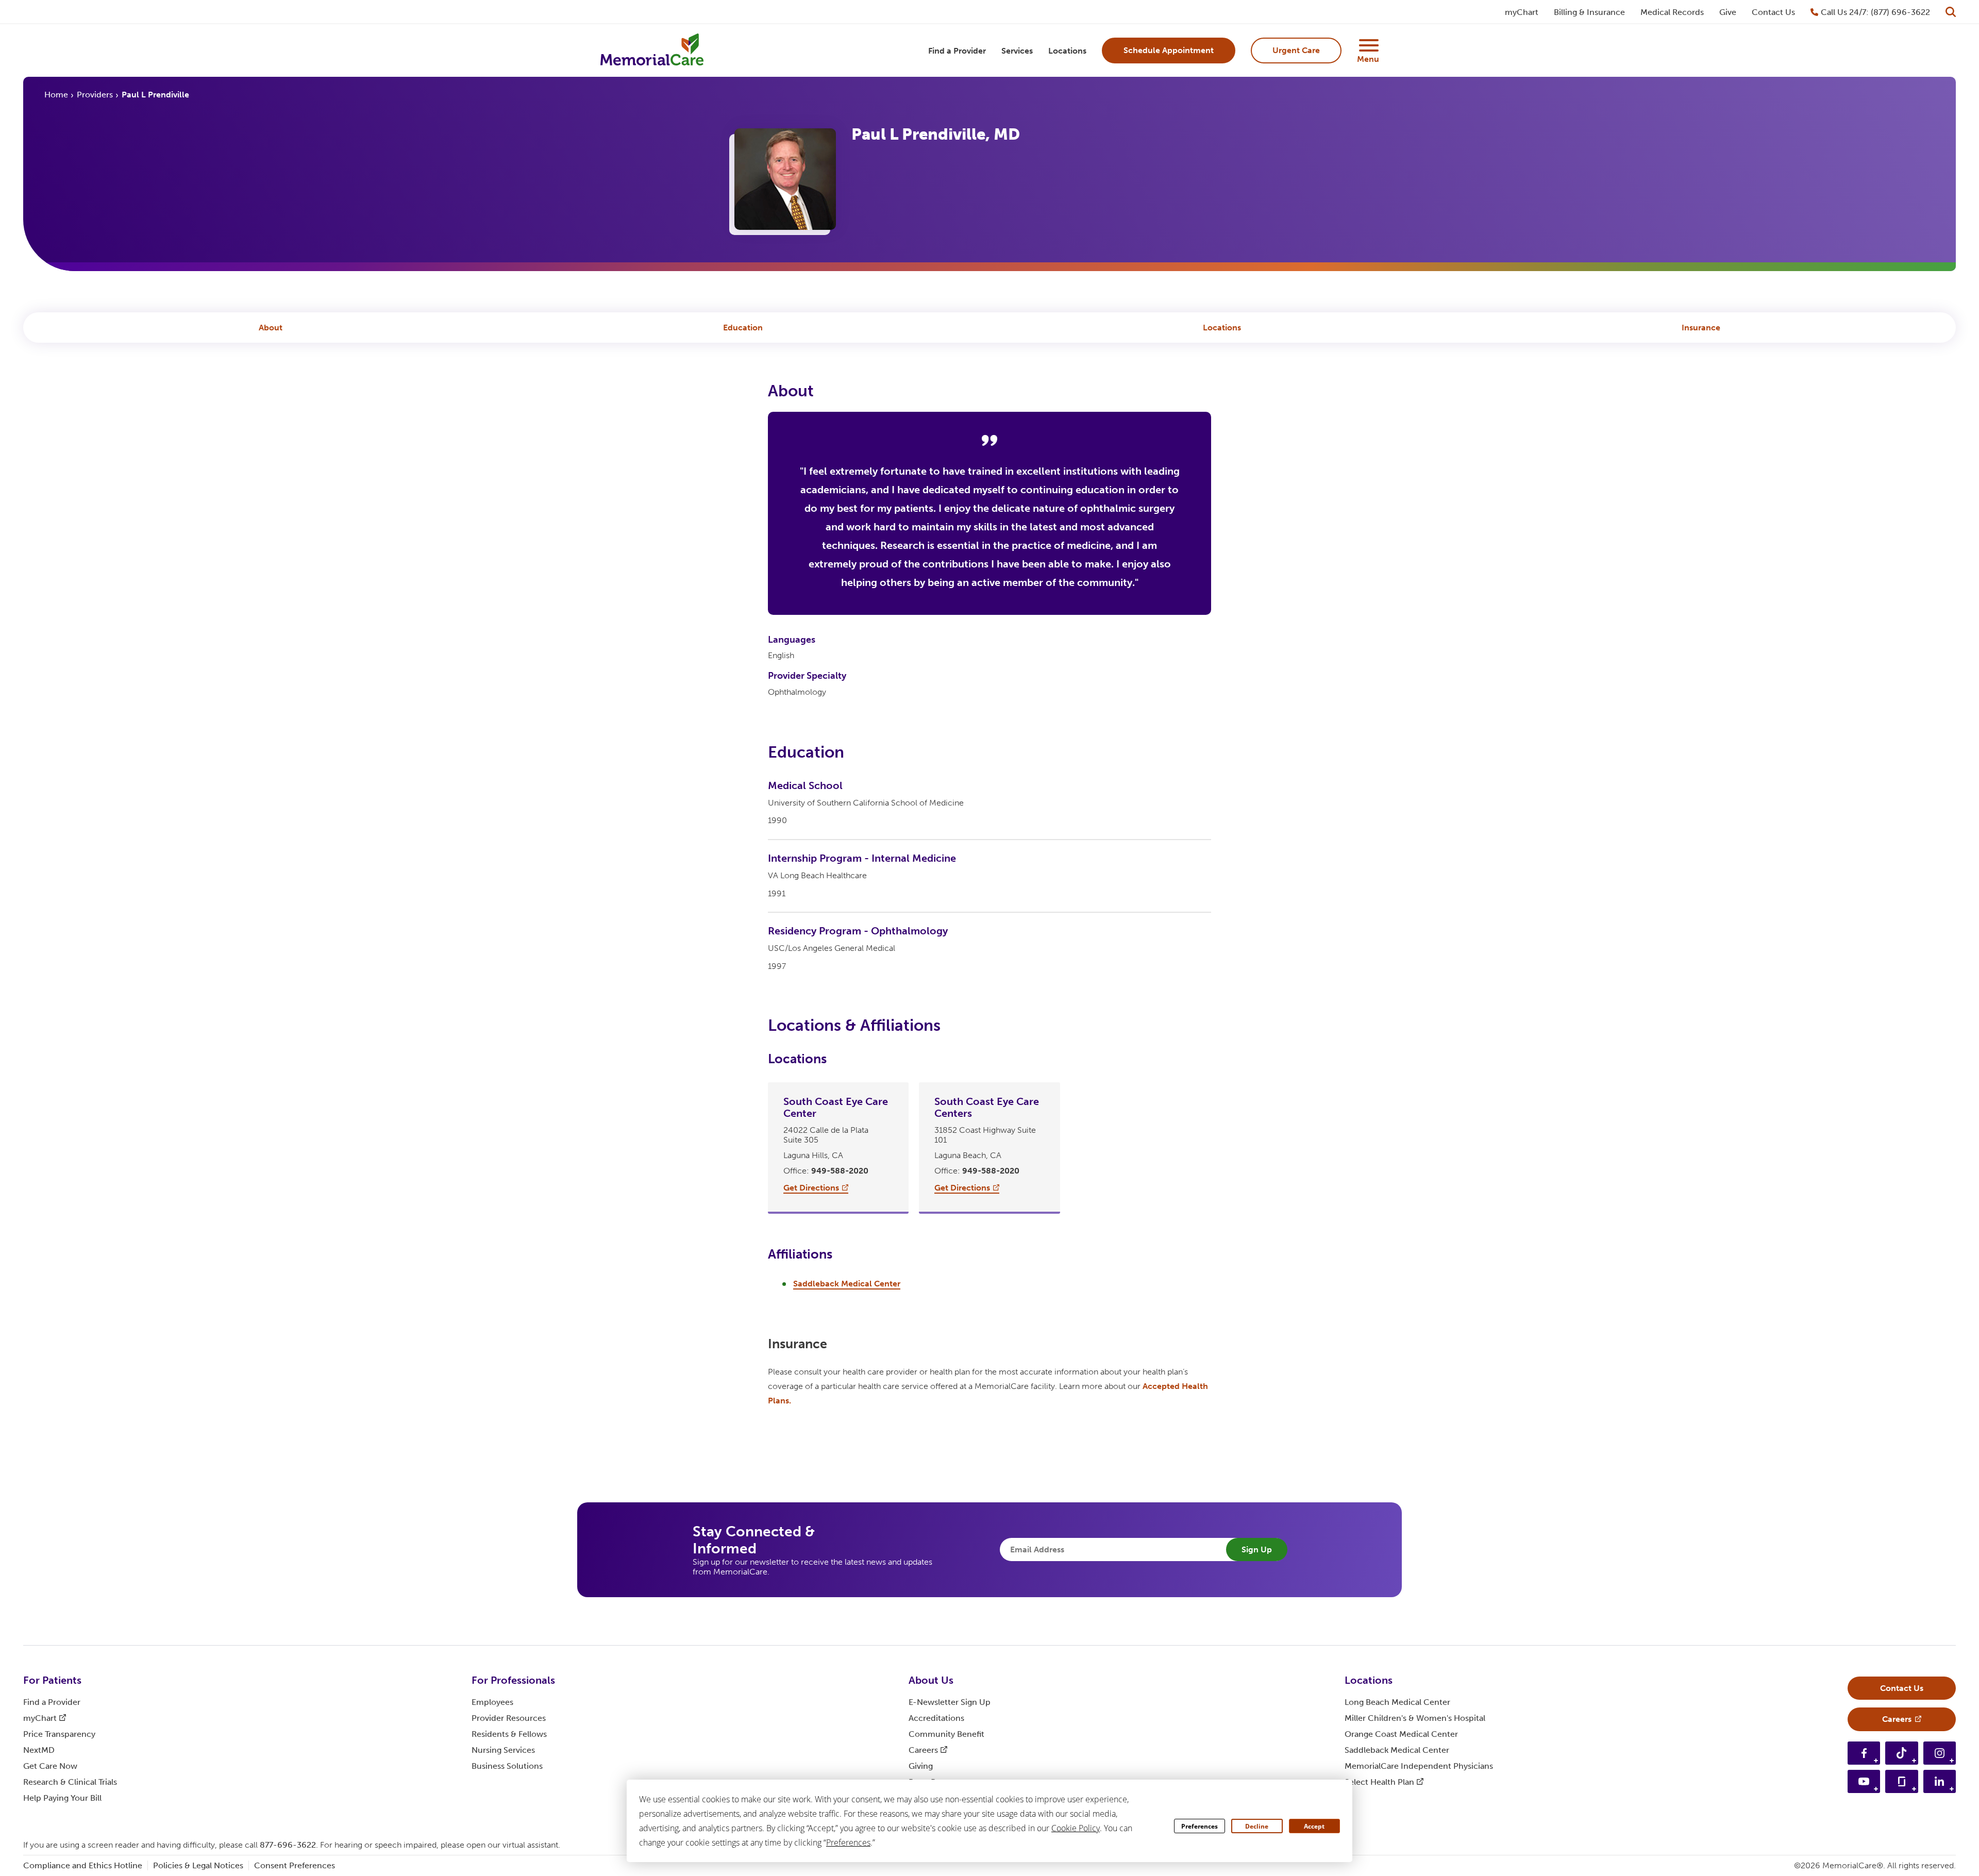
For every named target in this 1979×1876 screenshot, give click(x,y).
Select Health (1379, 1782)
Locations (1222, 328)
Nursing (503, 1750)
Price (59, 1734)
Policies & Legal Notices (198, 1865)
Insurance (1701, 328)
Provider (509, 1718)
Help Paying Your (62, 1798)
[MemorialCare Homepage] (652, 51)
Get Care (50, 1766)
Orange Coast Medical (1401, 1734)
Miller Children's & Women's (1415, 1718)
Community (946, 1734)
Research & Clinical (70, 1782)
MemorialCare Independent (1419, 1766)
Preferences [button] (848, 1842)
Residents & (509, 1734)
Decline (1257, 1826)
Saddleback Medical (1397, 1750)
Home (56, 95)
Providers (95, 95)
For (52, 1680)
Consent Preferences (295, 1865)
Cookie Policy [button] (1076, 1828)
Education (743, 328)
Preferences (1200, 1826)
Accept (1314, 1826)
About (271, 328)
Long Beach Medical (1397, 1702)
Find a (52, 1702)
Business (507, 1766)
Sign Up (1257, 1550)
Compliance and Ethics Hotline (83, 1865)
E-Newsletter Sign (950, 1702)
